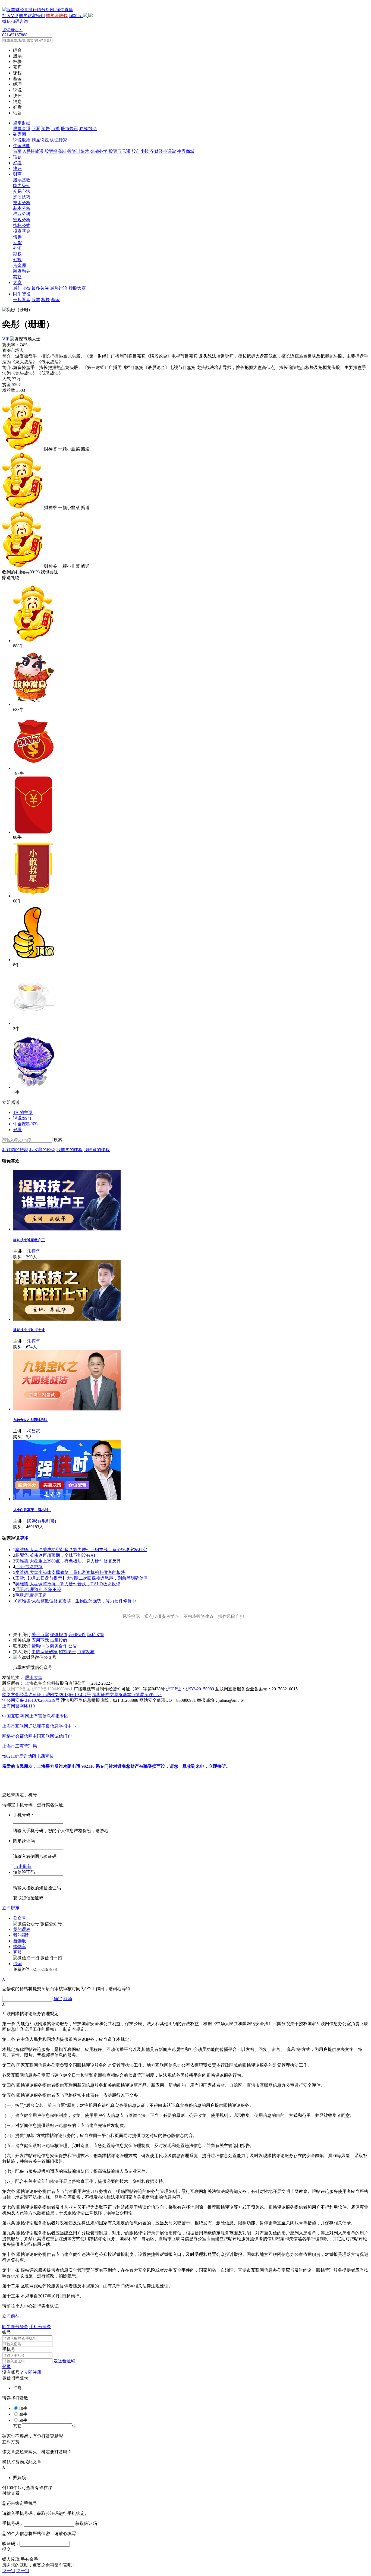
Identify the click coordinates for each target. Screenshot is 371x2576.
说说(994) (22, 1118)
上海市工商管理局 (20, 1746)
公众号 (20, 1918)
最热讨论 (59, 288)
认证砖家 (59, 140)
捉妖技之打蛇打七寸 (29, 1330)
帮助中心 (40, 1646)
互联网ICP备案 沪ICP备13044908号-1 (37, 1689)
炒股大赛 (77, 288)
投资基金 (22, 231)
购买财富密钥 (32, 16)
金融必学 (99, 151)
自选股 (20, 1941)
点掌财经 (22, 123)
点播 (55, 129)
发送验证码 (64, 2361)
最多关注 (40, 288)
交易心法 (22, 191)
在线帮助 (88, 129)
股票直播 (22, 129)
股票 (36, 300)
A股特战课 (33, 151)
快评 (17, 168)
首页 (17, 151)
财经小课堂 (165, 151)
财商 (17, 174)
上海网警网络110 (18, 1706)
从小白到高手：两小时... (32, 1510)
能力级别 (22, 186)
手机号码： (13, 2523)
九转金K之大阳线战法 (30, 1420)
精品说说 (40, 140)
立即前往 (11, 2316)
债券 (17, 237)
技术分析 (22, 203)
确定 (58, 1999)
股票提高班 (55, 151)
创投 (17, 260)
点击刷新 (23, 1866)
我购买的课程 (70, 1150)
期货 (17, 243)
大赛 (17, 282)
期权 (17, 254)
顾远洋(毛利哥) (42, 1521)
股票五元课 (120, 151)
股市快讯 (70, 129)
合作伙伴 (77, 1635)
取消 (68, 1999)
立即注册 (33, 2372)
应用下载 (40, 1640)
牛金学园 (22, 146)
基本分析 (22, 208)
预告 (46, 129)
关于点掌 (40, 1635)
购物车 (20, 1947)
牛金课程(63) (25, 1124)
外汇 (17, 248)
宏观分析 (22, 220)
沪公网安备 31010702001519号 (31, 1700)
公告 (73, 1646)
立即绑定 (11, 1908)
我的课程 (22, 1929)
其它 (17, 277)
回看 (36, 129)
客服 (17, 1952)
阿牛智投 (22, 294)
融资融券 (22, 271)
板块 (46, 300)
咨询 (17, 1964)
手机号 (9, 2349)
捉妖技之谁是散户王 (29, 1240)
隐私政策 (96, 1635)
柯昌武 (34, 1431)
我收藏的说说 (42, 1150)
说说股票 (22, 140)
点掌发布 (86, 1652)
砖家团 (20, 134)
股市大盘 (34, 1677)
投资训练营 (78, 151)
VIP (6, 339)
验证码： (11, 2544)
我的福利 (22, 1935)
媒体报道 (59, 1635)
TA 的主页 (23, 1112)
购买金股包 (57, 16)
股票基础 (22, 180)
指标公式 (22, 225)
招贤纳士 (67, 1652)
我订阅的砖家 (15, 1150)
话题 (17, 157)
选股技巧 (22, 197)
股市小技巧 (142, 151)
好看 (17, 163)
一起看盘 (22, 300)
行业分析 (22, 214)
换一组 (9, 2571)
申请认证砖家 (45, 1652)
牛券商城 (186, 151)
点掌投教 (59, 1640)
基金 (55, 300)
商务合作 (59, 1646)
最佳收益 (22, 288)
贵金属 (20, 265)
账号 (7, 2332)
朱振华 (34, 1251)
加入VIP (10, 16)
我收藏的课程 (97, 1150)
